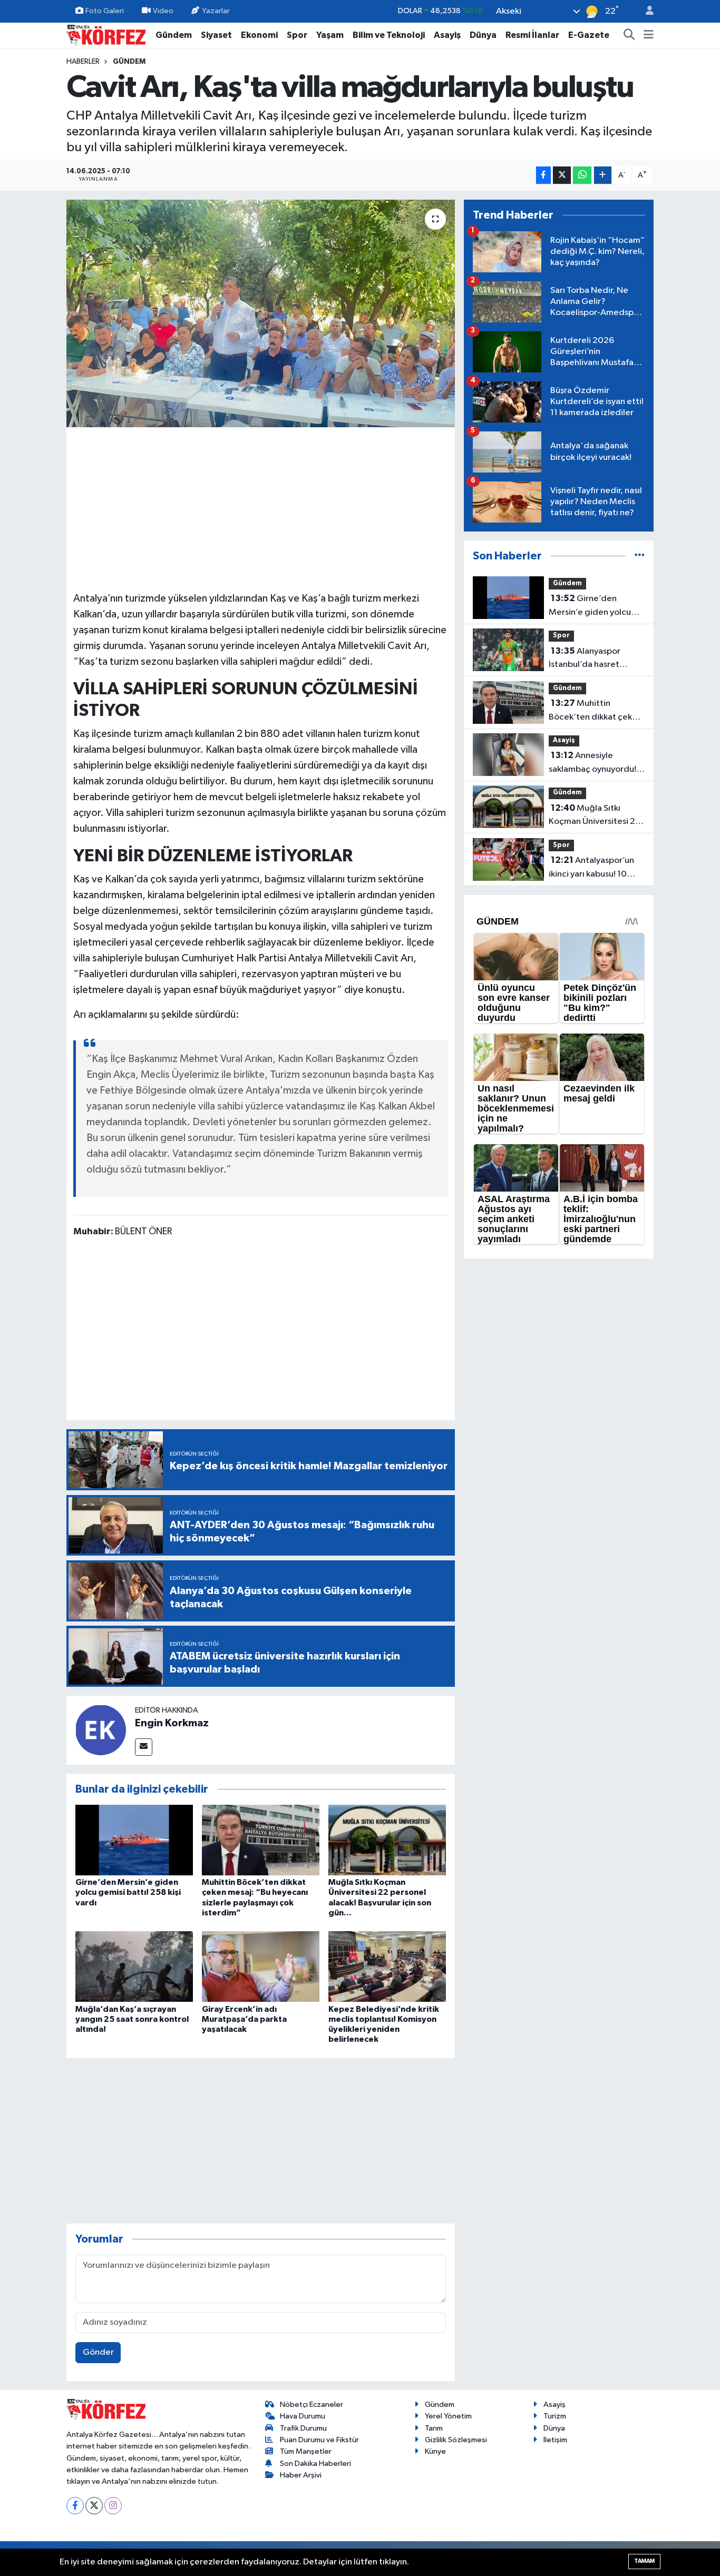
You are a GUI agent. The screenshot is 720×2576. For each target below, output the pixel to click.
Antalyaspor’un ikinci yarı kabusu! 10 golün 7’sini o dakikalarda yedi (591, 868)
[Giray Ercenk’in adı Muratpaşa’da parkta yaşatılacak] (261, 1966)
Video (163, 11)
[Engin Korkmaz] (101, 1730)
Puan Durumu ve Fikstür (319, 2440)
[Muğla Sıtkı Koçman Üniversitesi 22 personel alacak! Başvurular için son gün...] (387, 1840)
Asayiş (447, 35)
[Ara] (629, 35)
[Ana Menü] (649, 35)
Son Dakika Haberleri (315, 2464)
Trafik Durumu (303, 2428)
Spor (297, 35)
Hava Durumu (303, 2416)
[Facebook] (75, 2506)
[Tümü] (640, 556)
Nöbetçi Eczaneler (312, 2405)
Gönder (98, 2352)
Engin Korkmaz (172, 1723)
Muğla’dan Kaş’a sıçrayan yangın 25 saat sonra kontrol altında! (132, 2019)
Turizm (555, 2416)
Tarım (434, 2428)
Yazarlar (216, 11)
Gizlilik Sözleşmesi (456, 2440)
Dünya (483, 35)
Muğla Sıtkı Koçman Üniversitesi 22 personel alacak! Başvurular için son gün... (596, 816)
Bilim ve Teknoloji (389, 35)
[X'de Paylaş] (562, 175)
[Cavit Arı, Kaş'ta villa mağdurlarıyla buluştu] (261, 313)
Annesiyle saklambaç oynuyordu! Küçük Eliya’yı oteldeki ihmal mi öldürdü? (592, 763)
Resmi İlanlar (532, 35)
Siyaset (216, 35)
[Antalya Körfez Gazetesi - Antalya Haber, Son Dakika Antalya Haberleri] (106, 35)
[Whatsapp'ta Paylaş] (582, 175)
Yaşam (330, 35)
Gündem (174, 35)
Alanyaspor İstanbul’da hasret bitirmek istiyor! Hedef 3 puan (596, 659)
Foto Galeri (105, 11)
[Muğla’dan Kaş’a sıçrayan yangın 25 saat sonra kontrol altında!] (134, 1966)
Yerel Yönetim (448, 2416)
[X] (94, 2506)
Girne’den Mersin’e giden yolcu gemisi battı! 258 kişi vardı (128, 1892)
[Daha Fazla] (603, 175)
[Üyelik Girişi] (645, 11)
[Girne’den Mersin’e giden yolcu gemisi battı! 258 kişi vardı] (134, 1840)
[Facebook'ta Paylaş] (543, 175)
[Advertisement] (261, 508)
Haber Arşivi (301, 2475)
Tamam (644, 2561)
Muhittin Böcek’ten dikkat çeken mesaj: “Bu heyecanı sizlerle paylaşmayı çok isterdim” (595, 711)
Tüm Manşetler (306, 2451)
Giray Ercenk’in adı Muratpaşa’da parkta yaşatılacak (244, 2019)
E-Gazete (589, 35)
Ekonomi (259, 35)
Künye (435, 2451)
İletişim (555, 2440)
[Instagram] (113, 2506)
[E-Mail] (144, 1747)
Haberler (83, 62)
